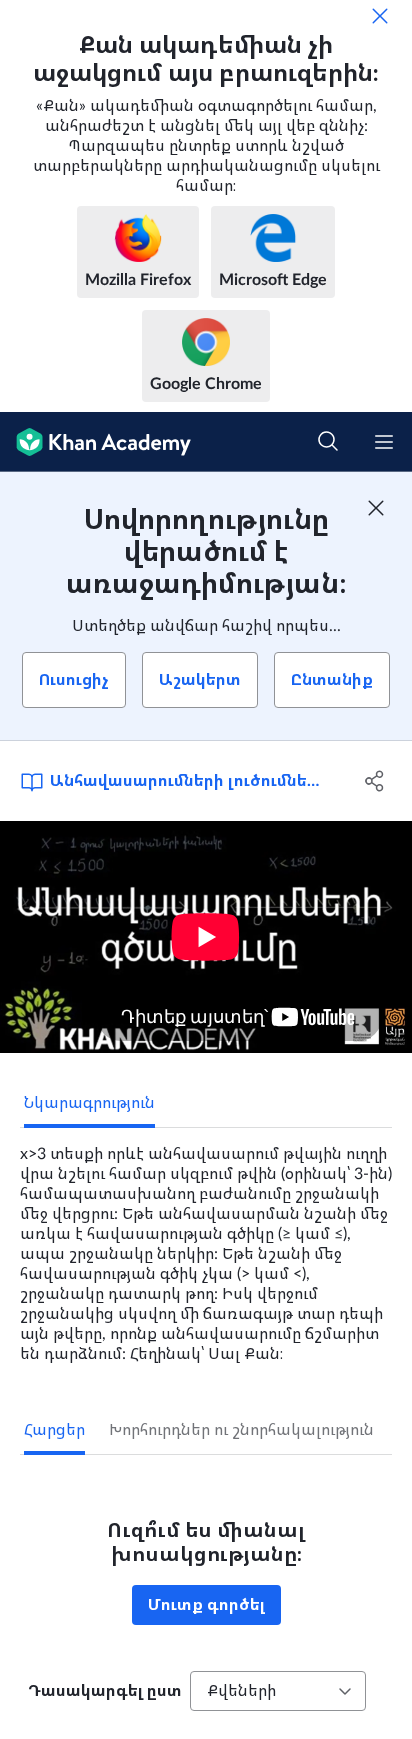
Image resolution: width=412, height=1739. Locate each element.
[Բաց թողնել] (380, 16)
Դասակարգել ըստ (105, 1691)
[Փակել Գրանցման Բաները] (376, 508)
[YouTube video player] (206, 937)
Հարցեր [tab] (54, 1430)
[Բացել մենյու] (384, 442)
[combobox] (278, 1691)
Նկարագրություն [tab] (89, 1103)
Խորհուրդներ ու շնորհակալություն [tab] (241, 1430)
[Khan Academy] (95, 442)
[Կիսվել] (374, 781)
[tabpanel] (206, 1246)
